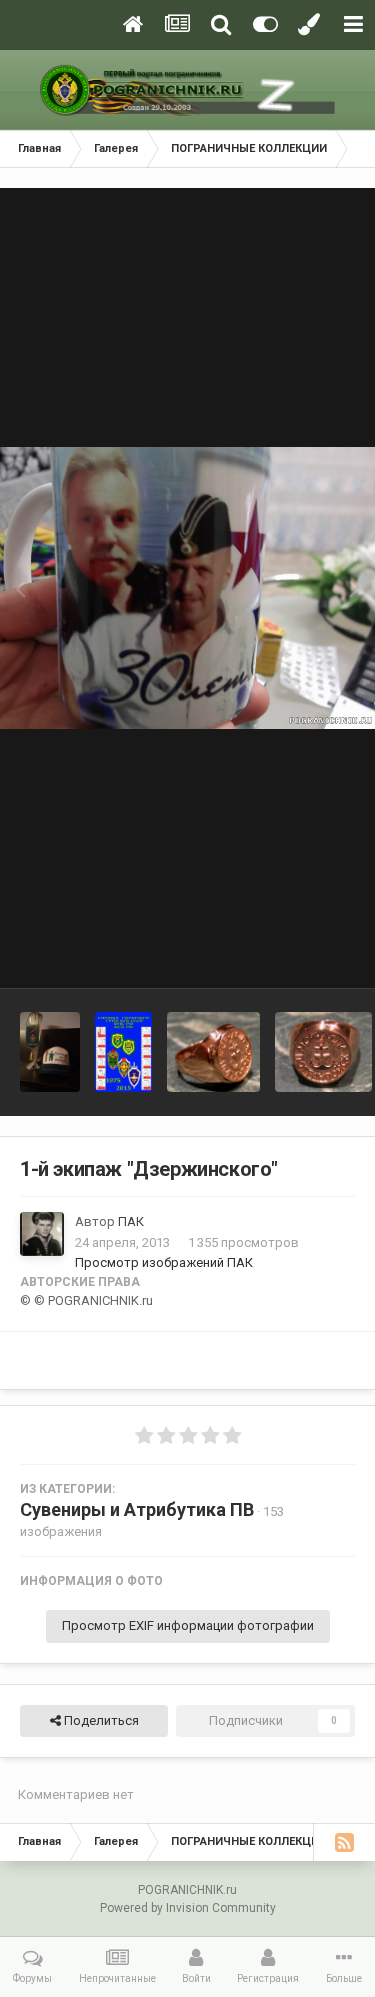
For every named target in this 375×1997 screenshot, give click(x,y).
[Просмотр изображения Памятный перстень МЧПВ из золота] (213, 1052)
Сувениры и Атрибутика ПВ (137, 1509)
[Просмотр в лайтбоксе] (187, 587)
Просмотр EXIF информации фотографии (188, 1625)
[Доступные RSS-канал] (344, 1842)
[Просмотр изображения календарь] (123, 1052)
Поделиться (100, 1720)
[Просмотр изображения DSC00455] (50, 1052)
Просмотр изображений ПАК (164, 1262)
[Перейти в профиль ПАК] (42, 1234)
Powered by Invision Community (188, 1908)
